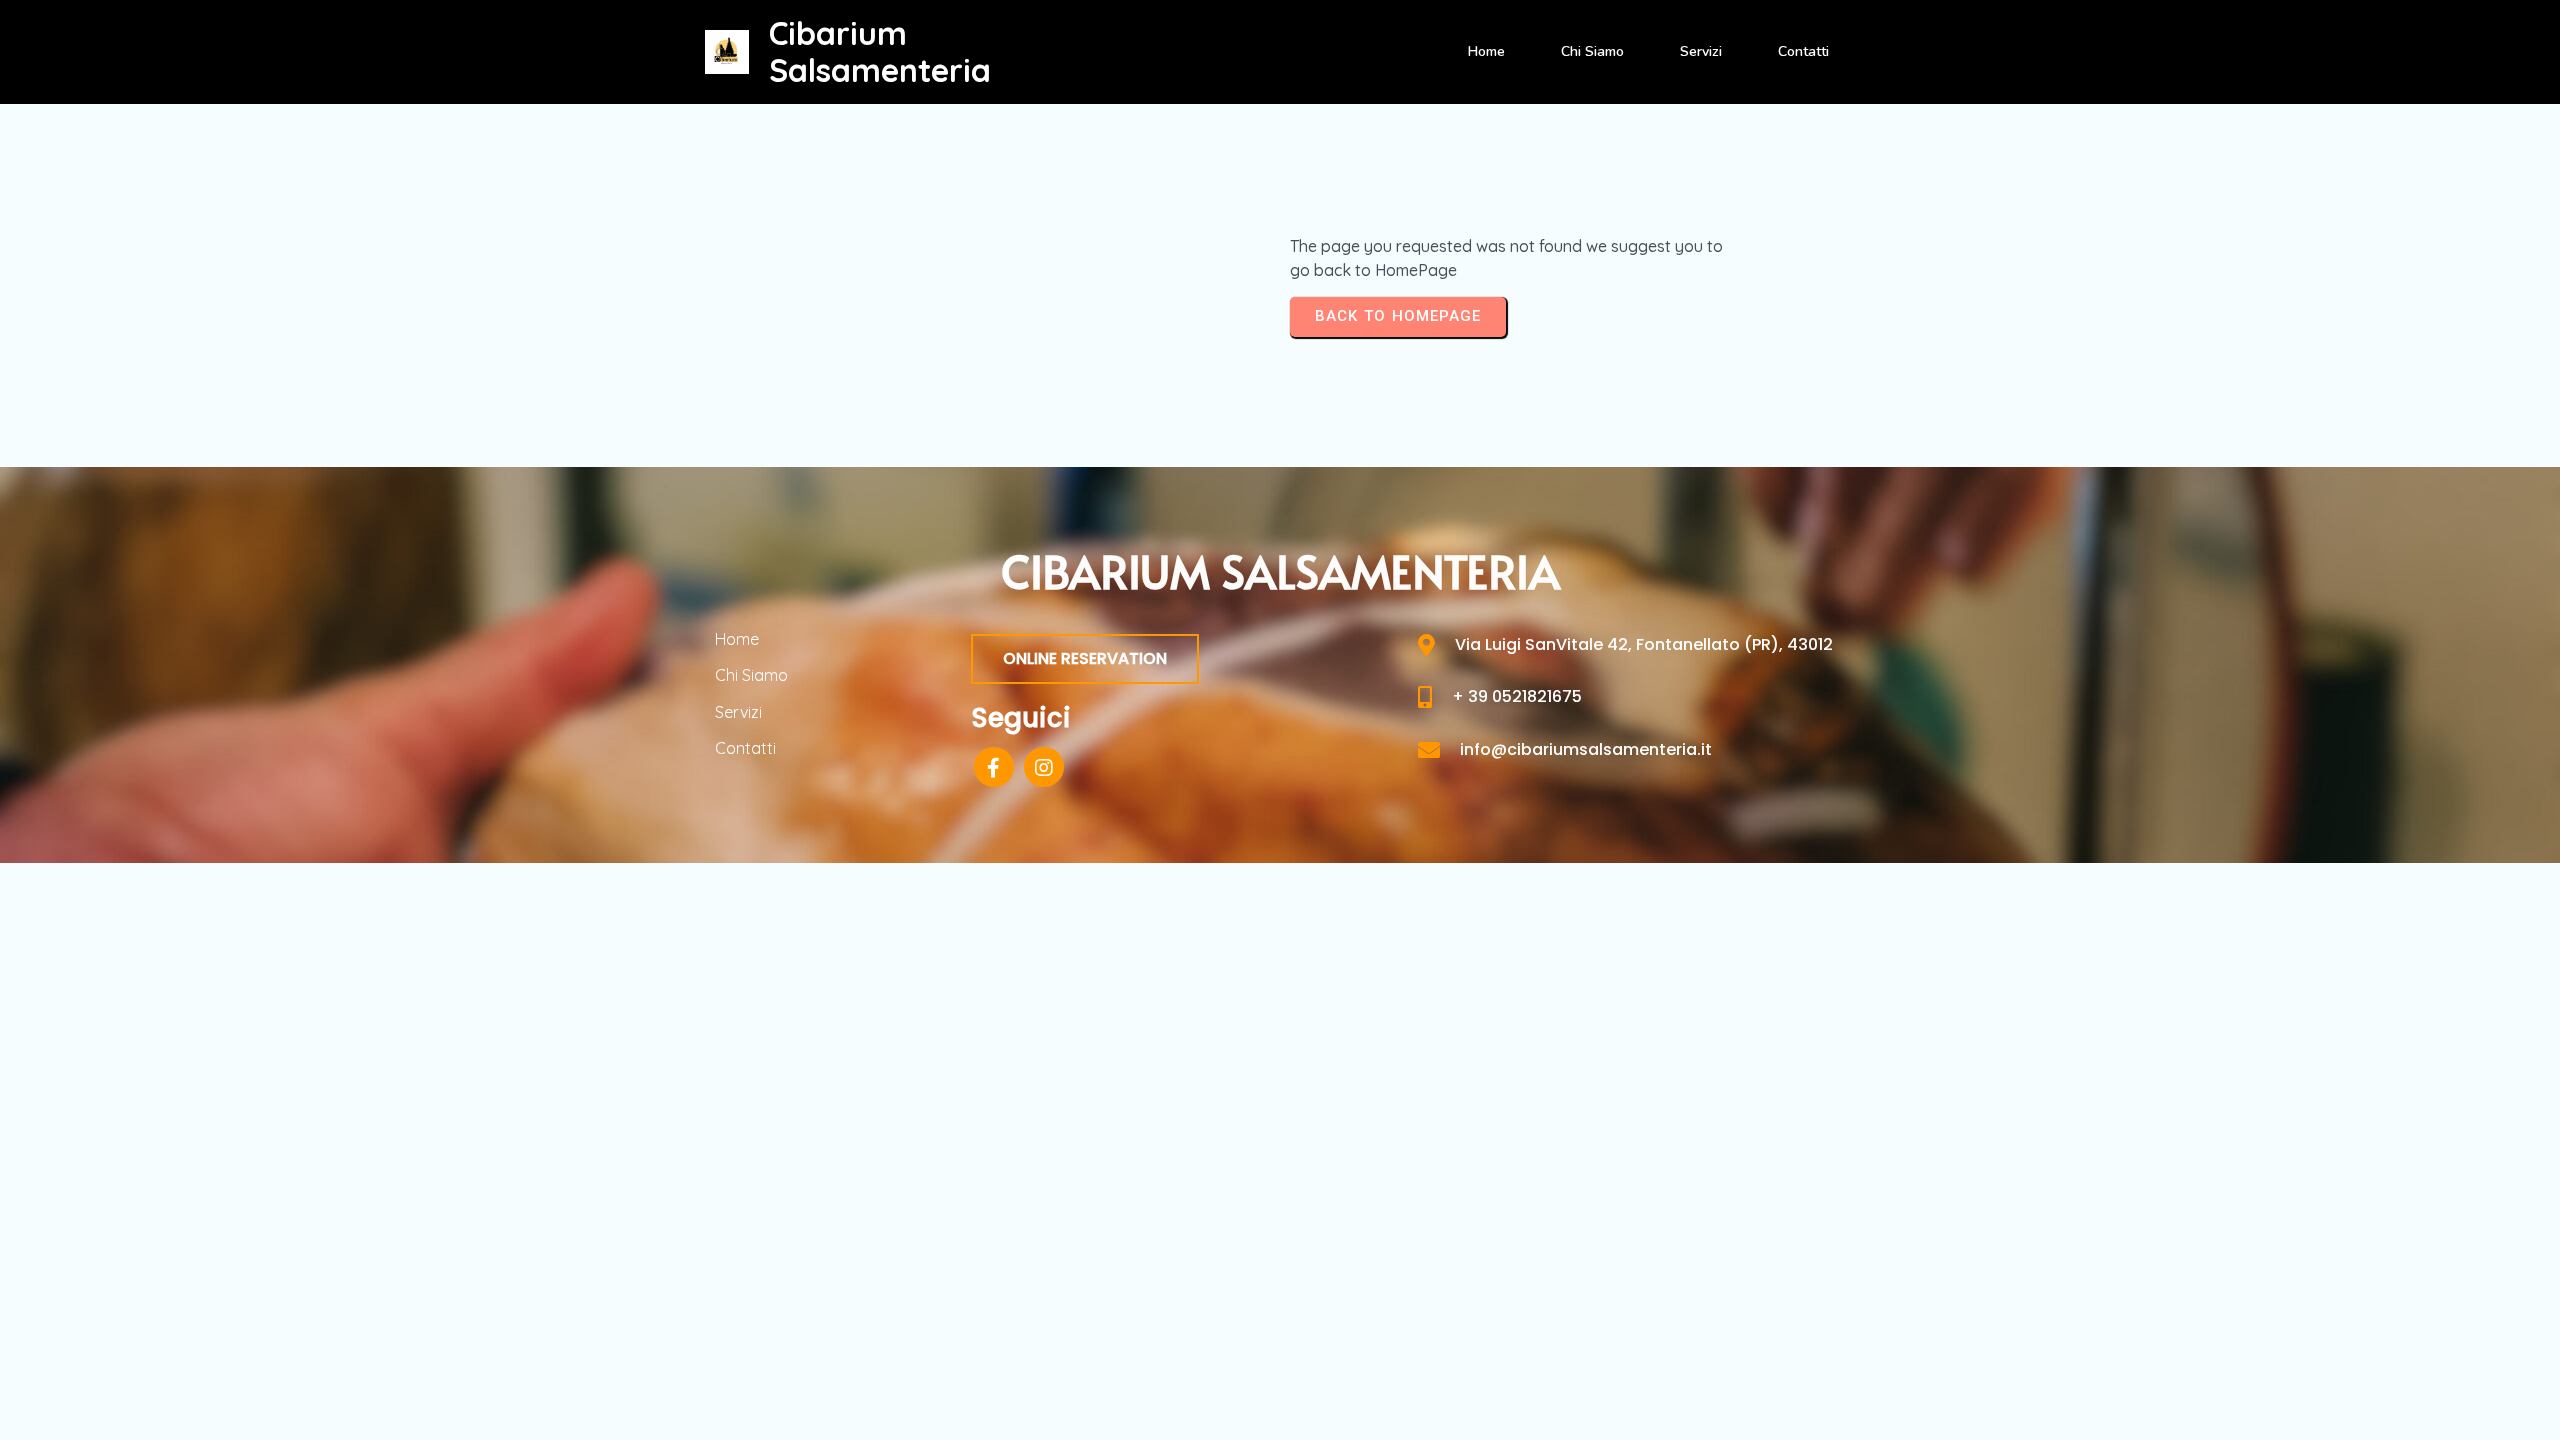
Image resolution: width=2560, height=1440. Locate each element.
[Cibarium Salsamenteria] (727, 52)
